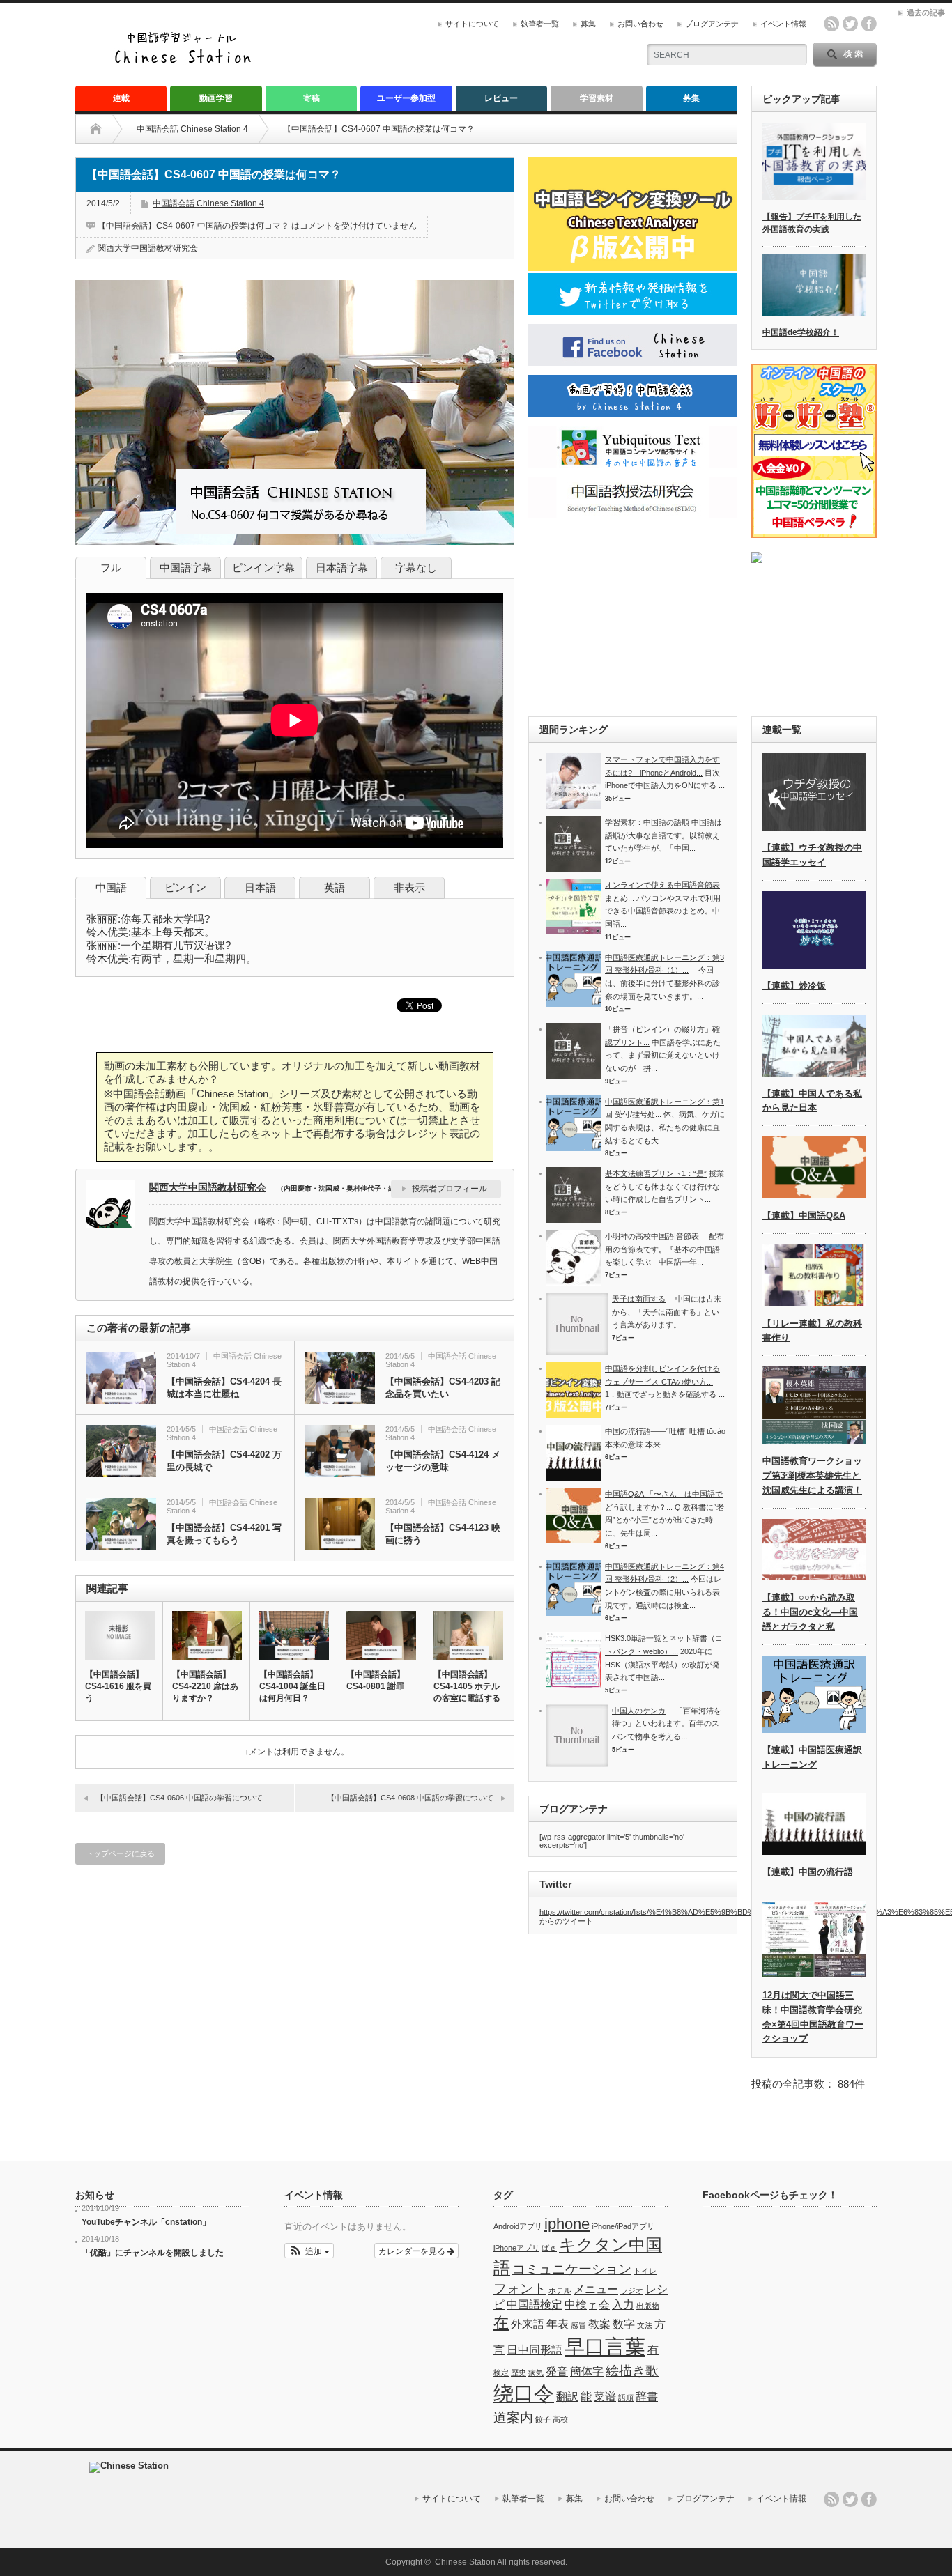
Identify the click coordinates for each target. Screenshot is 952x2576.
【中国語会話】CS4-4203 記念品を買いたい (443, 1388)
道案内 (513, 2417)
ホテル (560, 2290)
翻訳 (567, 2397)
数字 (624, 2324)
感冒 (578, 2325)
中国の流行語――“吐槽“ (646, 1431)
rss (831, 24)
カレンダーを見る (413, 2250)
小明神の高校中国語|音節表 (652, 1236)
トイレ (645, 2271)
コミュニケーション (572, 2269)
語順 (626, 2398)
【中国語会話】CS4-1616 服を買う (118, 1686)
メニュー (596, 2289)
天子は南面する (639, 1299)
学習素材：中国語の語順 (647, 822)
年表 (558, 2324)
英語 (335, 887)
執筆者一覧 (540, 24)
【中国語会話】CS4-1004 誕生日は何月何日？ (292, 1686)
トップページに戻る (120, 1853)
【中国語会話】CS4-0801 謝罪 (376, 1680)
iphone (567, 2224)
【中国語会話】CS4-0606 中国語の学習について (179, 1798)
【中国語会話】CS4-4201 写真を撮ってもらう (224, 1534)
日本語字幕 (342, 568)
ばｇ (549, 2248)
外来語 (528, 2324)
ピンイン (185, 887)
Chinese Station (465, 2562)
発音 (557, 2371)
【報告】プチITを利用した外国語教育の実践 (812, 223)
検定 (501, 2373)
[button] (309, 2251)
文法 (645, 2325)
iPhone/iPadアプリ (623, 2226)
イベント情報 (783, 24)
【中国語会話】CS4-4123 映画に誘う (443, 1534)
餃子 (543, 2419)
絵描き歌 (632, 2371)
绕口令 (524, 2393)
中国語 (111, 887)
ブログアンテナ (712, 24)
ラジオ (632, 2290)
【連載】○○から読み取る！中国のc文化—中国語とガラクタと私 (810, 1612)
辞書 (647, 2397)
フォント (520, 2289)
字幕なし (416, 568)
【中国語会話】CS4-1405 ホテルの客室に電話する (467, 1686)
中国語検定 (535, 2305)
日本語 (260, 887)
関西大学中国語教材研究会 (148, 248)
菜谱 (605, 2397)
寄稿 (312, 98)
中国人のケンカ (639, 1711)
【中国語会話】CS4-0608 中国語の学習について (410, 1798)
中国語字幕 (186, 568)
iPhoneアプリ (516, 2248)
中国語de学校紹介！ (801, 332)
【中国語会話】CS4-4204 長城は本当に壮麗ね (224, 1388)
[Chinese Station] (187, 62)
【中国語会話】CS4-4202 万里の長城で (224, 1461)
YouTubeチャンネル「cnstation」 (146, 2222)
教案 (599, 2324)
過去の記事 (926, 13)
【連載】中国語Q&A (804, 1216)
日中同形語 (535, 2350)
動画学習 (216, 98)
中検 (576, 2305)
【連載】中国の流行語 (808, 1872)
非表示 (409, 887)
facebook (869, 24)
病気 (536, 2373)
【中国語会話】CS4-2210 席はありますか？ (205, 1686)
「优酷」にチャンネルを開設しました (153, 2253)
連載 (121, 98)
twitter (850, 24)
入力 (623, 2305)
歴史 (519, 2373)
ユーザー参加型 (406, 98)
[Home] (106, 129)
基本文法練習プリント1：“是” (656, 1173)
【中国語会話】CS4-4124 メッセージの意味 (443, 1461)
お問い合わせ (640, 24)
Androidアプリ (518, 2226)
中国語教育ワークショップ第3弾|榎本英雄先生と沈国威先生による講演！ (812, 1475)
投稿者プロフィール (450, 1189)
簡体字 (587, 2371)
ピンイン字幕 (263, 568)
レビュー (501, 98)
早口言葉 (605, 2346)
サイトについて (472, 24)
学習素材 (597, 98)
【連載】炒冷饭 (794, 986)
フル (111, 568)
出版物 (648, 2306)
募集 (588, 24)
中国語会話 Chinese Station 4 (192, 129)
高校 (560, 2419)
